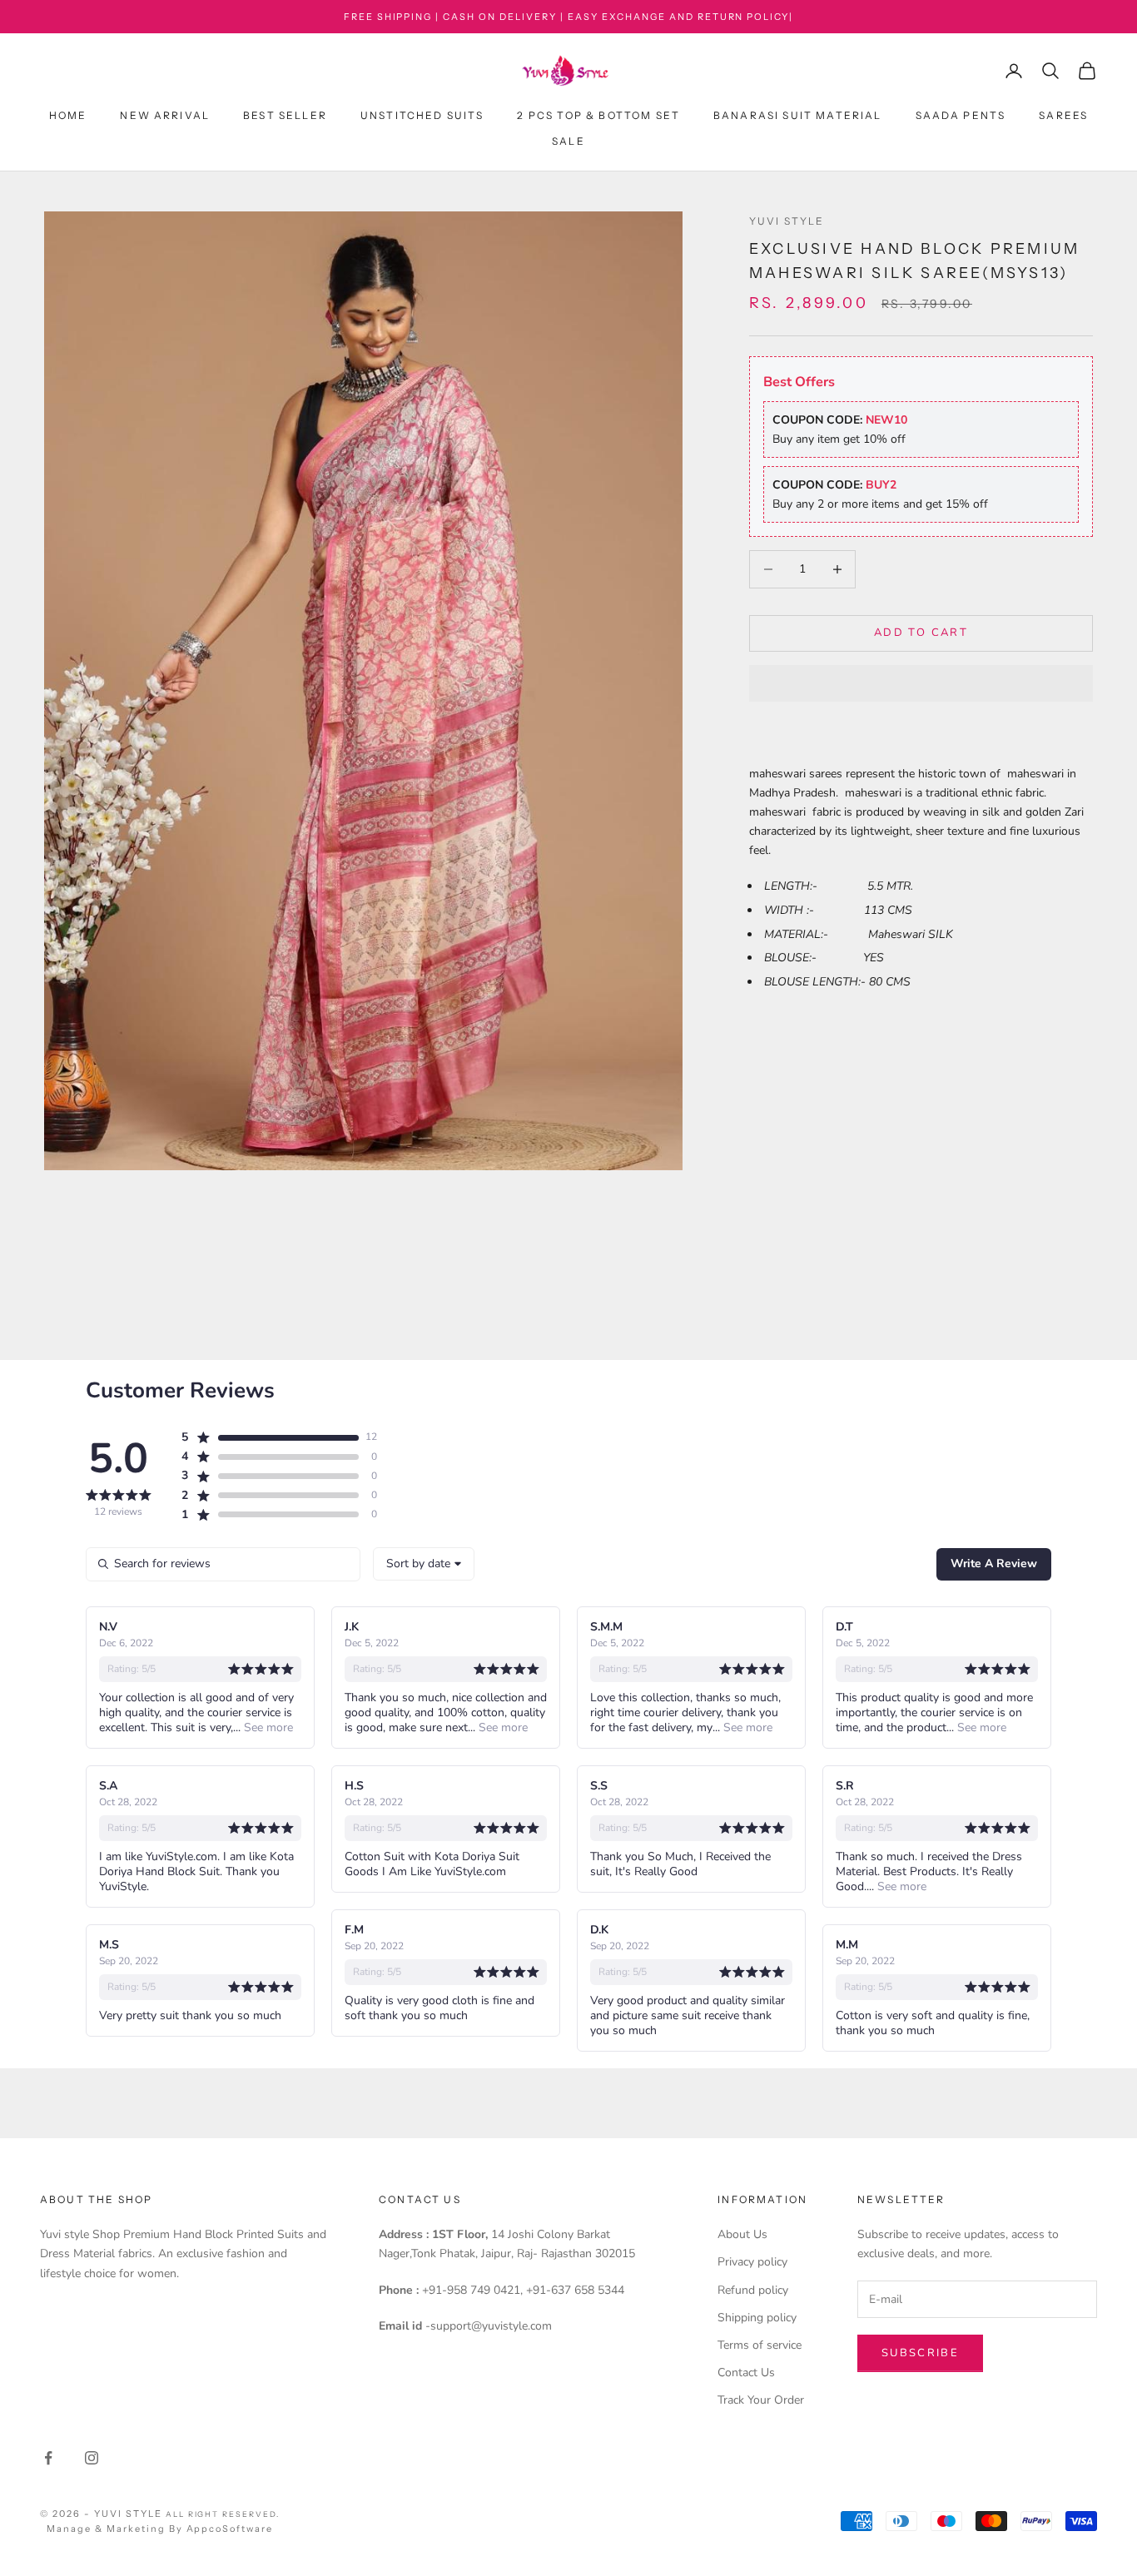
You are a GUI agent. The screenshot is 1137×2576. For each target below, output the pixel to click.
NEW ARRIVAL (165, 116)
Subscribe (920, 2353)
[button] (921, 683)
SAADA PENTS (961, 116)
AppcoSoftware (230, 2529)
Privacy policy (752, 2262)
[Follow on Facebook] (48, 2458)
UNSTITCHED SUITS (422, 116)
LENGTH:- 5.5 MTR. (839, 886)
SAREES (1063, 116)
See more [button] (267, 1727)
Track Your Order (761, 2400)
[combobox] (424, 1564)
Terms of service (760, 2345)
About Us (742, 2234)
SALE (568, 141)
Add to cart (921, 633)
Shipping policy (757, 2318)
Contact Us (746, 2373)
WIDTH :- (814, 910)
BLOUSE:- (814, 958)
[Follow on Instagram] (92, 2458)
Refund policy (753, 2290)
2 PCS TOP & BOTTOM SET (598, 116)
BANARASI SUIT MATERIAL (798, 116)
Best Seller (285, 116)
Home (68, 116)
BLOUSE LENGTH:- (817, 982)
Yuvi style (787, 221)
